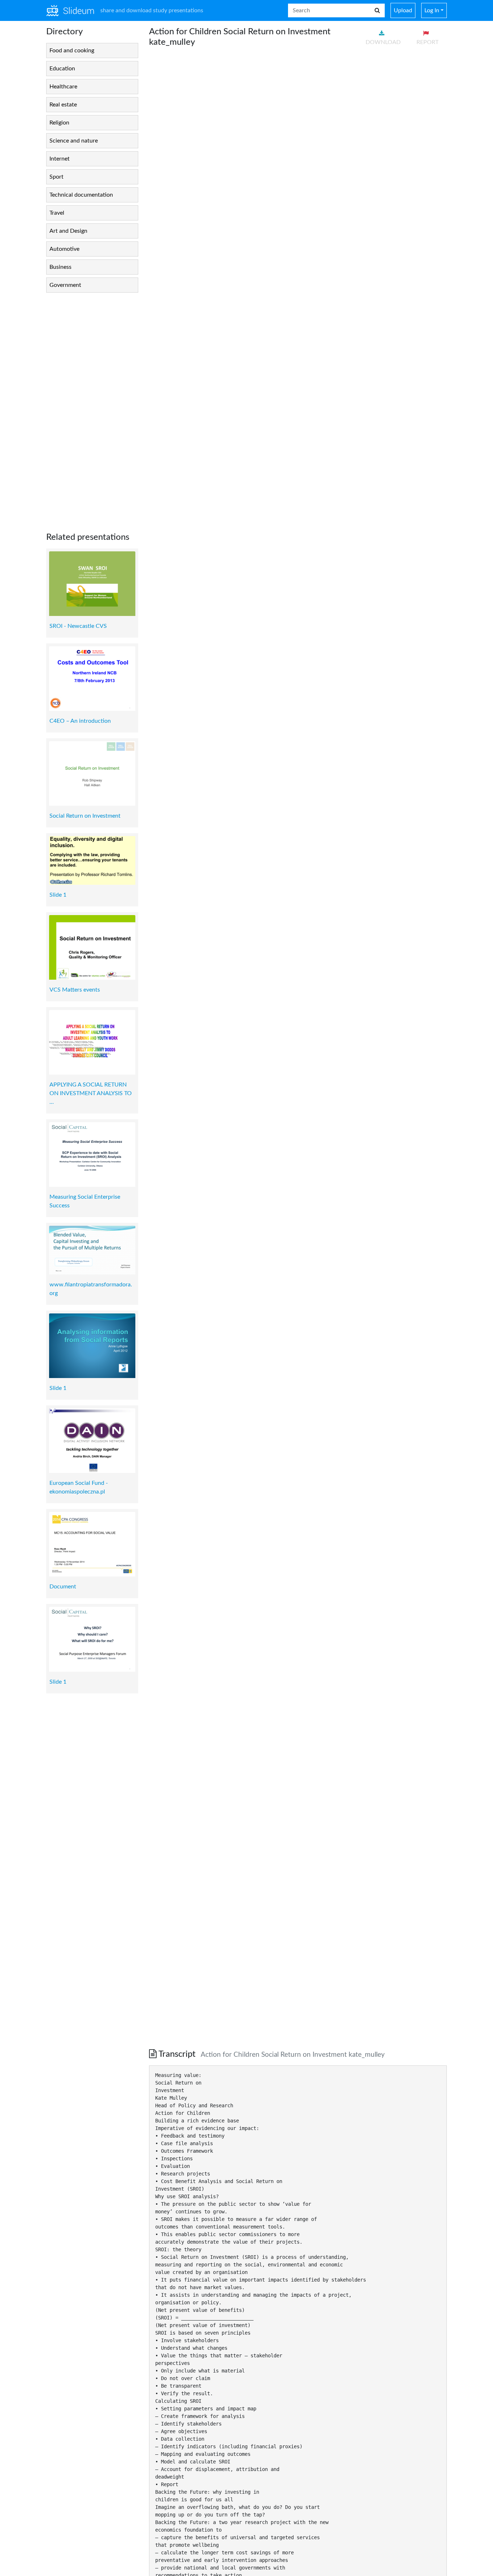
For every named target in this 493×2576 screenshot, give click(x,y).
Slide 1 (58, 895)
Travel (57, 213)
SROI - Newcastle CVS (78, 626)
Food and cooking (72, 51)
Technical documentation (81, 195)
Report (427, 42)
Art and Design (68, 231)
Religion (59, 123)
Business (60, 267)
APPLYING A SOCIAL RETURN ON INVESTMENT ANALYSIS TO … (91, 1093)
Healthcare (63, 87)
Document (63, 1587)
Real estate (63, 105)
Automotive (64, 249)
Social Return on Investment (85, 816)
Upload (403, 10)
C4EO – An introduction (80, 721)
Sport (56, 177)
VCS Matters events (75, 990)
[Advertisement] (92, 407)
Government (65, 285)
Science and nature (74, 141)
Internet (60, 159)
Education (62, 69)
